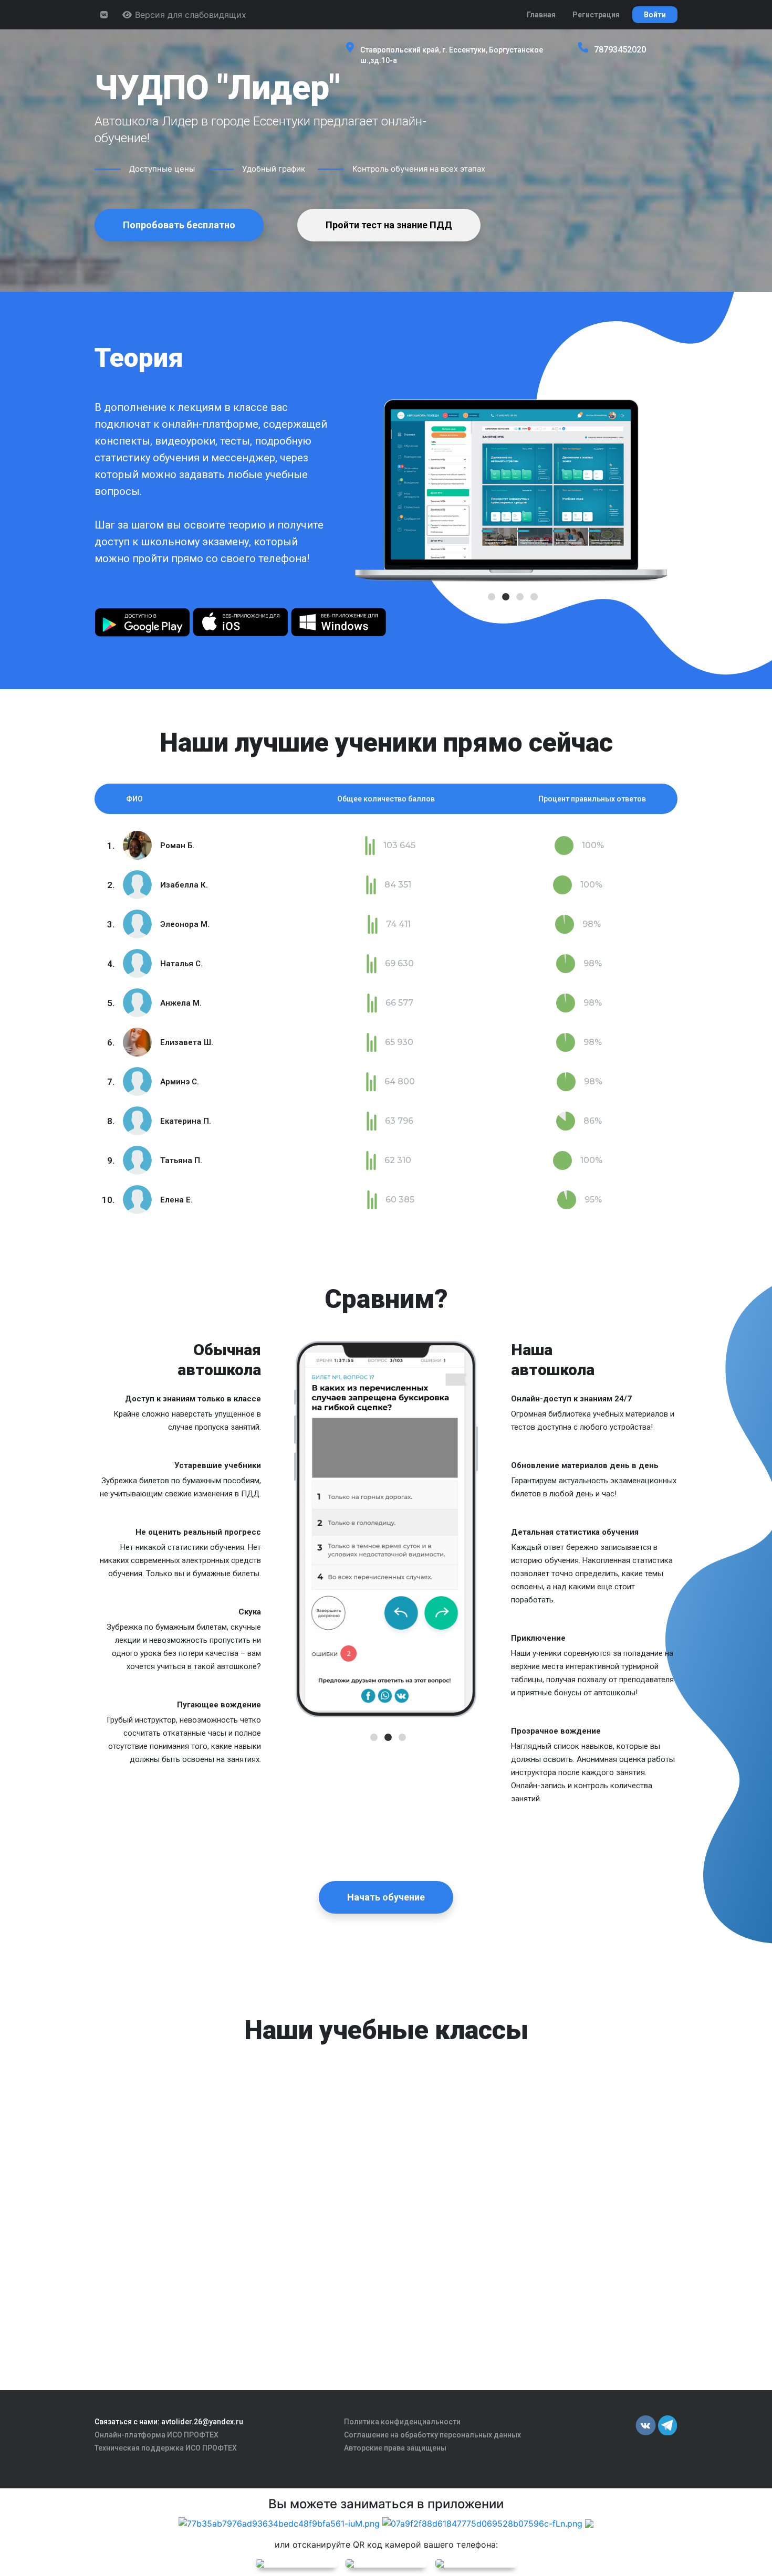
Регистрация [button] (596, 15)
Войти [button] (655, 15)
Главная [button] (541, 15)
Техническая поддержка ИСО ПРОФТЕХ (166, 2448)
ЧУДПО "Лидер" (217, 88)
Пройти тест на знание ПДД (389, 225)
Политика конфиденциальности (402, 2422)
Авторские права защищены (395, 2448)
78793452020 (620, 50)
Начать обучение (386, 1897)
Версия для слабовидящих (189, 15)
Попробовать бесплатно (179, 225)
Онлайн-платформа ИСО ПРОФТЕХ (157, 2435)
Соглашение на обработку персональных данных (432, 2435)
